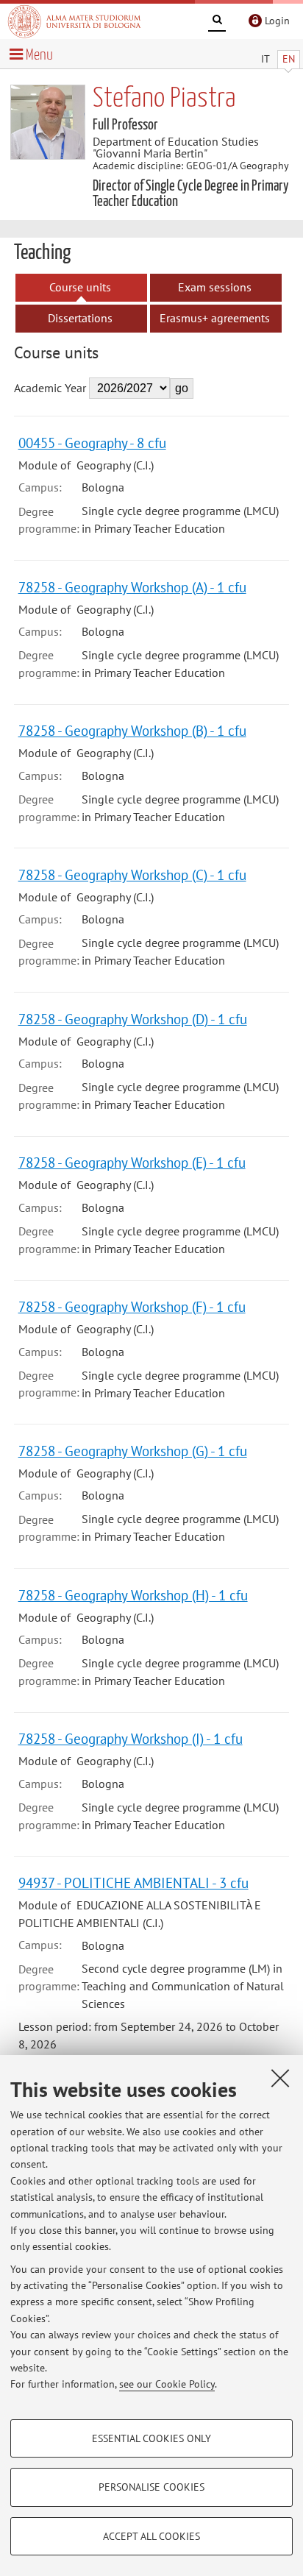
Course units (80, 287)
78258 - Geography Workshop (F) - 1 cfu (132, 1306)
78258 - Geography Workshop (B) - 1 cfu (132, 730)
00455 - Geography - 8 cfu (92, 443)
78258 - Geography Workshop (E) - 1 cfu (132, 1162)
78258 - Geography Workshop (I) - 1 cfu (131, 1738)
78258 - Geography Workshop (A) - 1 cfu (132, 587)
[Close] (280, 2078)
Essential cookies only (151, 2438)
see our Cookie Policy (167, 2384)
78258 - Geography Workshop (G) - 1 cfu (133, 1451)
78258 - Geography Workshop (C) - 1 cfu (132, 874)
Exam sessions (215, 287)
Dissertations (80, 318)
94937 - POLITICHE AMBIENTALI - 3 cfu (133, 1883)
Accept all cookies (151, 2536)
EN (289, 59)
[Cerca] (217, 22)
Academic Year (50, 388)
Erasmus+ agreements (215, 318)
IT (265, 59)
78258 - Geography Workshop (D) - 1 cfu (133, 1019)
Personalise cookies (151, 2487)
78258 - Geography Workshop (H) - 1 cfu (133, 1595)
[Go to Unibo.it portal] (74, 21)
